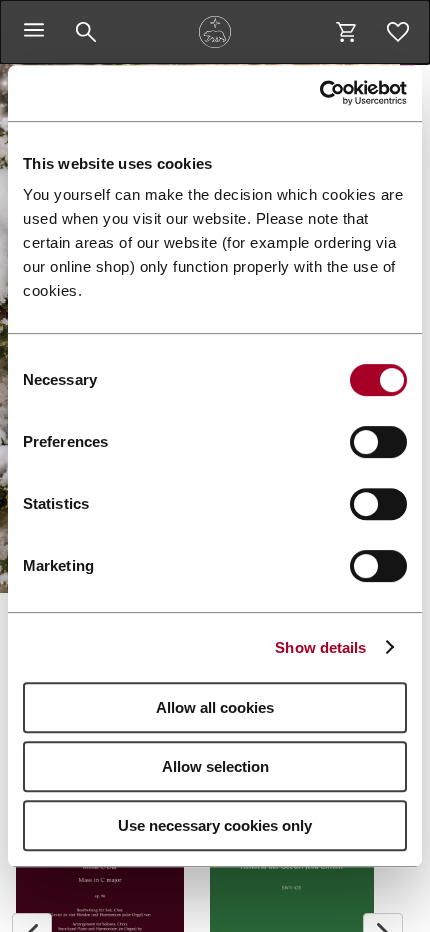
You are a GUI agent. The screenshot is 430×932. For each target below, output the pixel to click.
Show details (320, 647)
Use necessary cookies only (215, 825)
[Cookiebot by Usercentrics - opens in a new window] (319, 93)
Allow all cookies (215, 707)
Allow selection (215, 766)
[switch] (378, 442)
